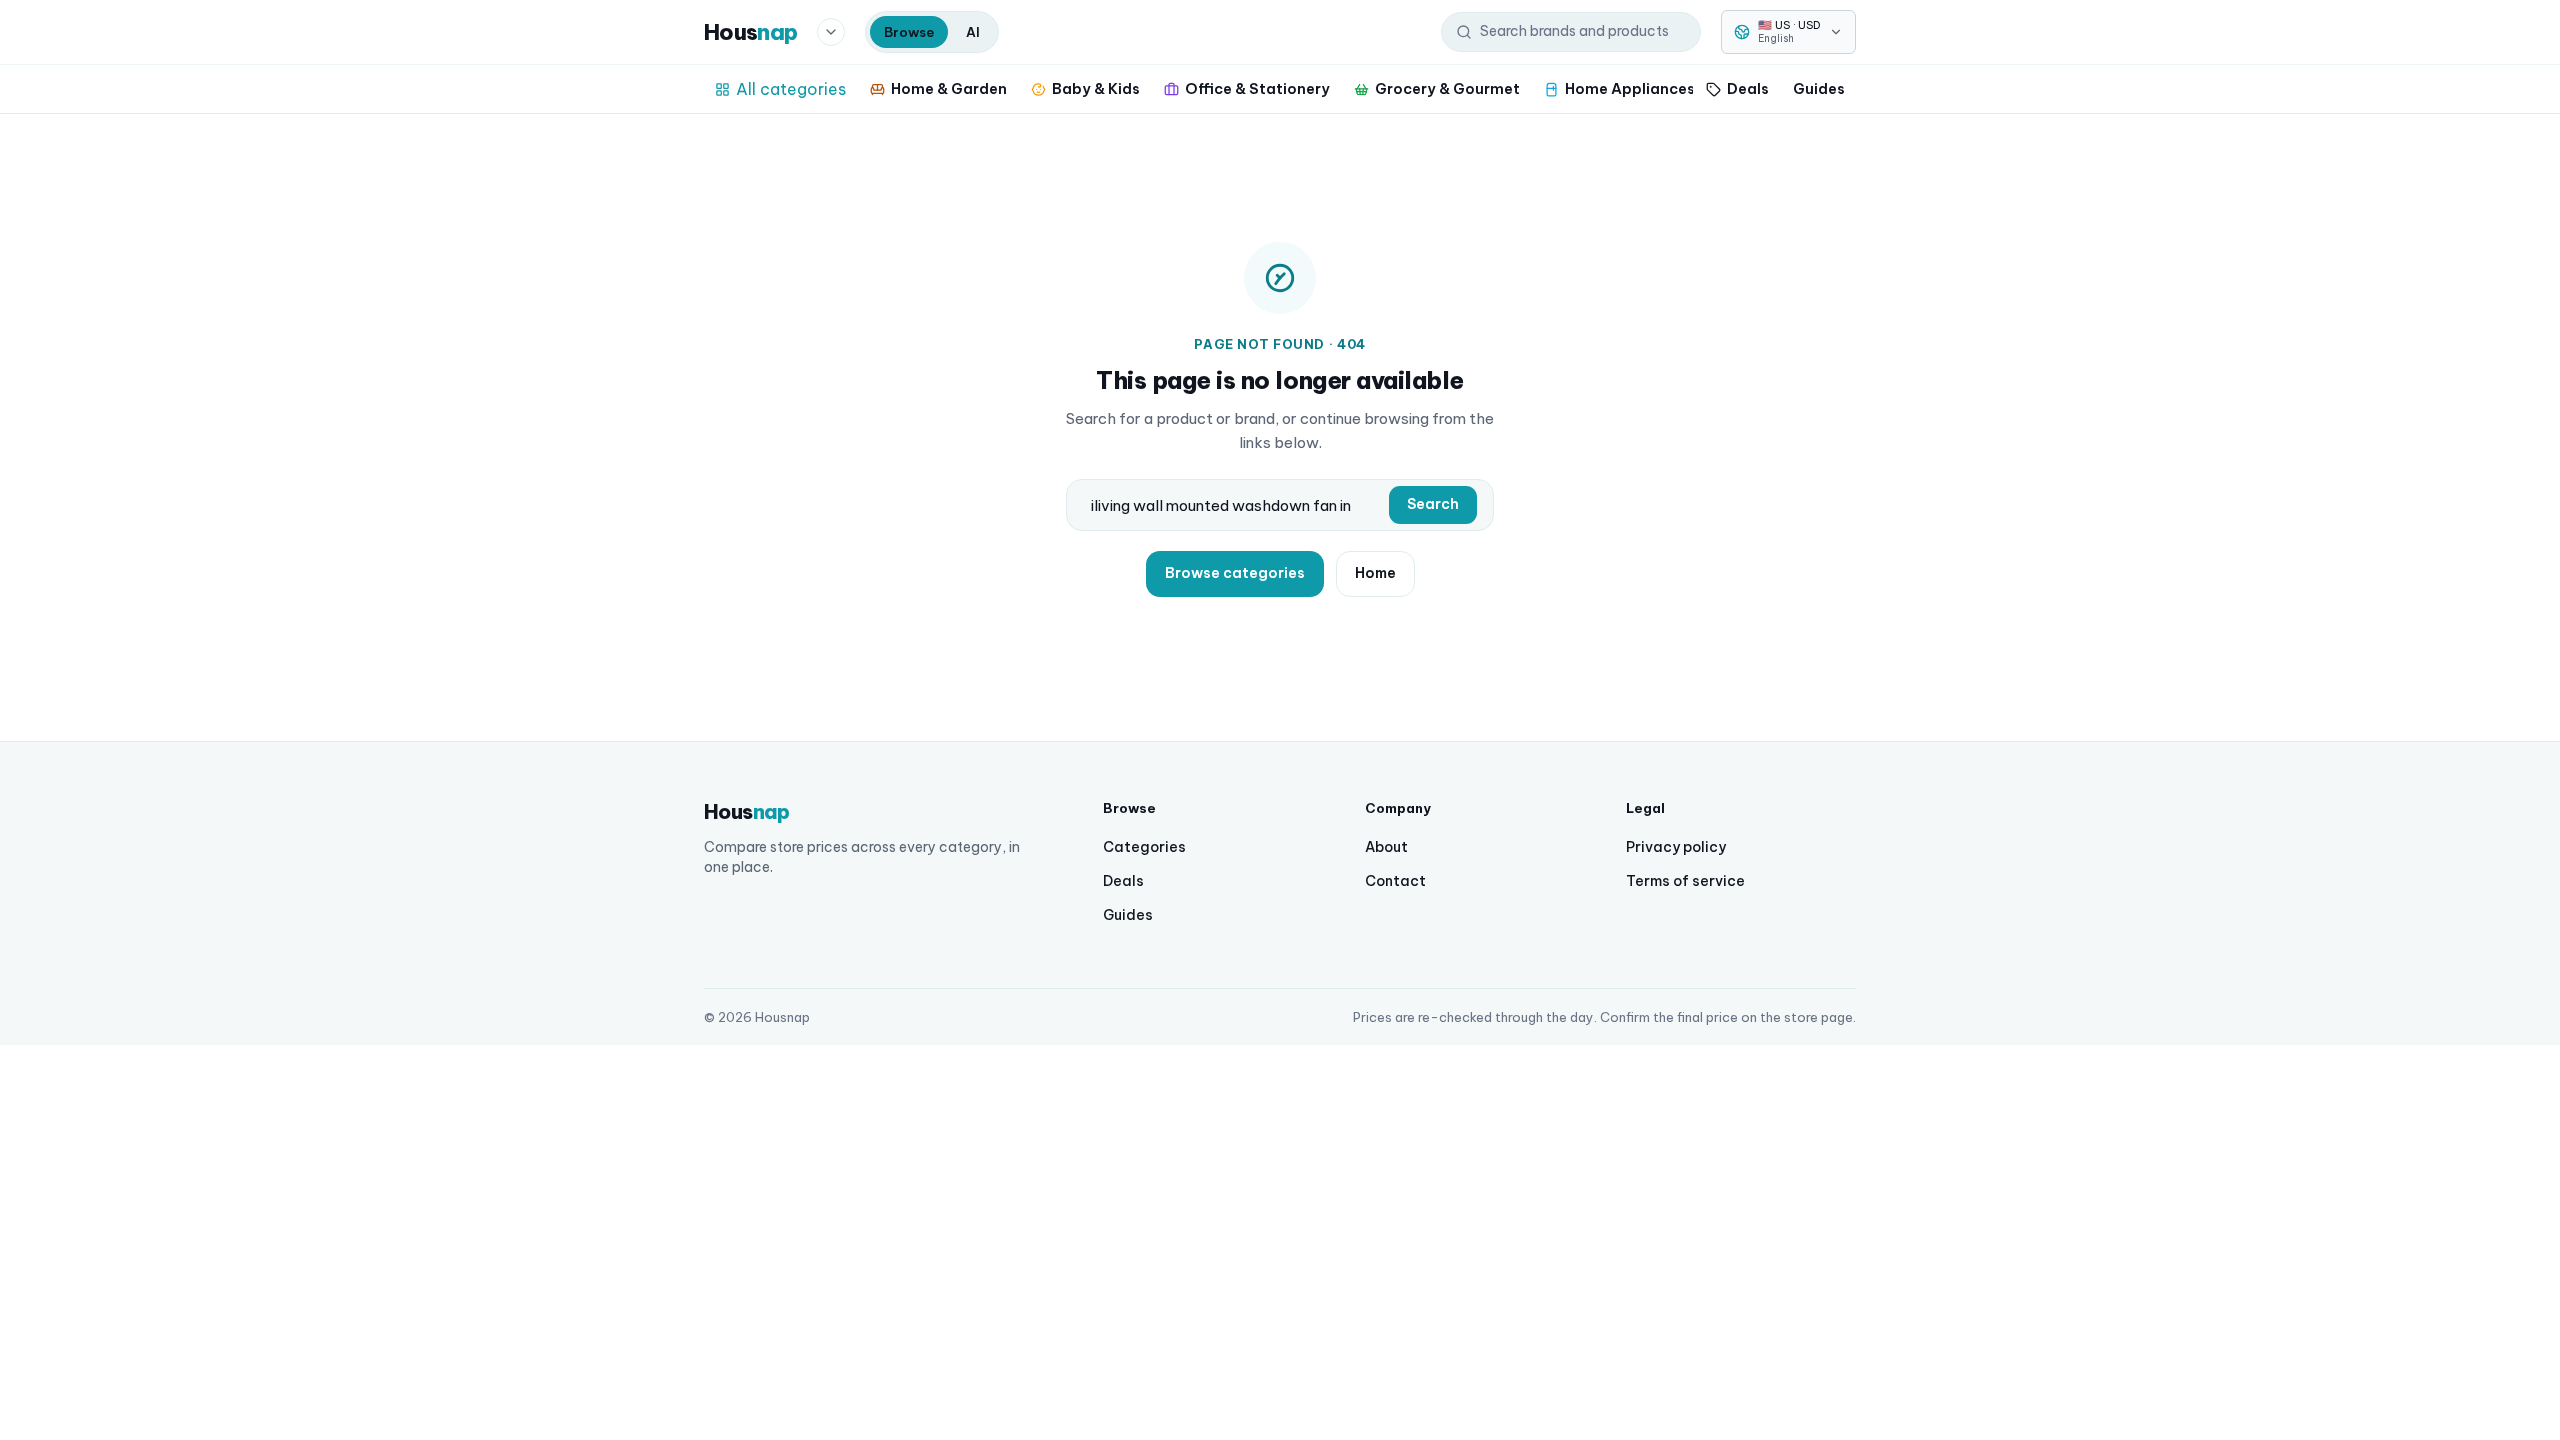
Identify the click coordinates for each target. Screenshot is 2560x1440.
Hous (750, 32)
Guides (1819, 88)
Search (1433, 504)
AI (973, 32)
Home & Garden (949, 88)
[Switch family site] (831, 32)
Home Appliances (1630, 88)
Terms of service (1685, 881)
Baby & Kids (1096, 88)
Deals (1748, 88)
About (1386, 847)
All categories (791, 89)
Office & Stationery (1257, 88)
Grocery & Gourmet (1447, 88)
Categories (1144, 847)
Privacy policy (1676, 847)
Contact (1395, 881)
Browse (909, 32)
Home (1375, 573)
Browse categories (1235, 573)
